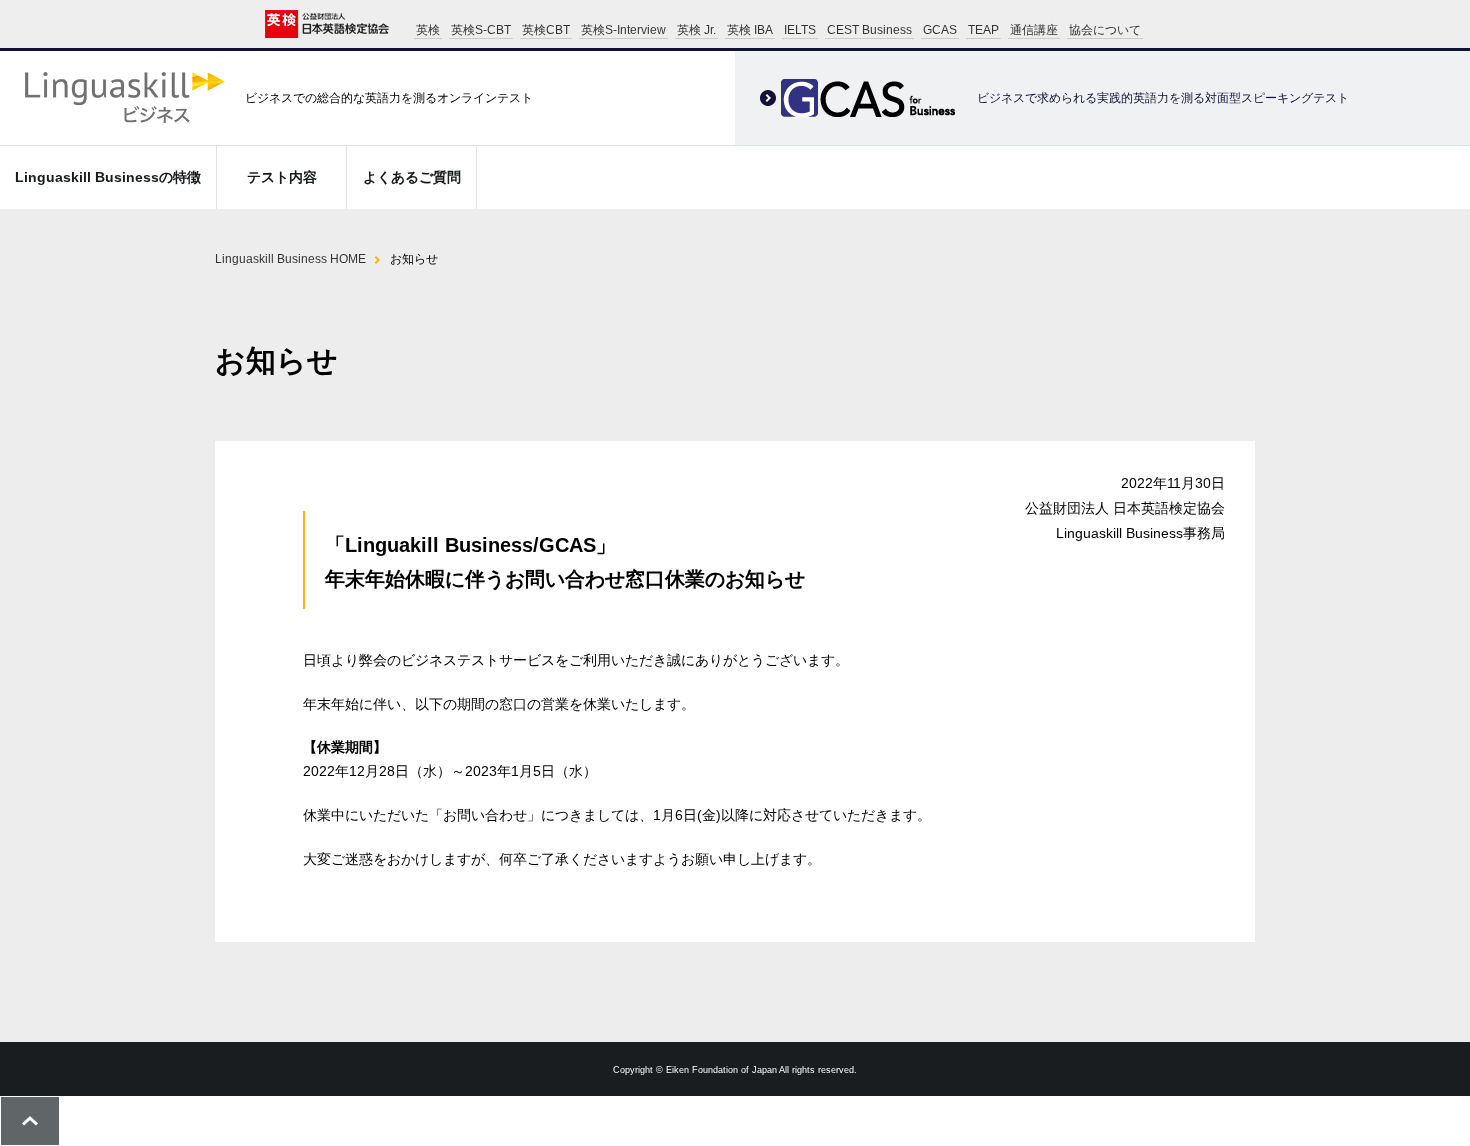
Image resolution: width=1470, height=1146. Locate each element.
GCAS (940, 30)
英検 (428, 30)
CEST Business (869, 30)
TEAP (983, 30)
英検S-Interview (623, 30)
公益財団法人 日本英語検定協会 (327, 24)
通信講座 (1034, 30)
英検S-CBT (481, 30)
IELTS (800, 30)
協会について (1105, 30)
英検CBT (546, 30)
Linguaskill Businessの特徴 (108, 177)
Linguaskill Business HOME (290, 259)
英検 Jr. (696, 30)
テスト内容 (282, 177)
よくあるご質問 (412, 177)
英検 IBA (750, 30)
